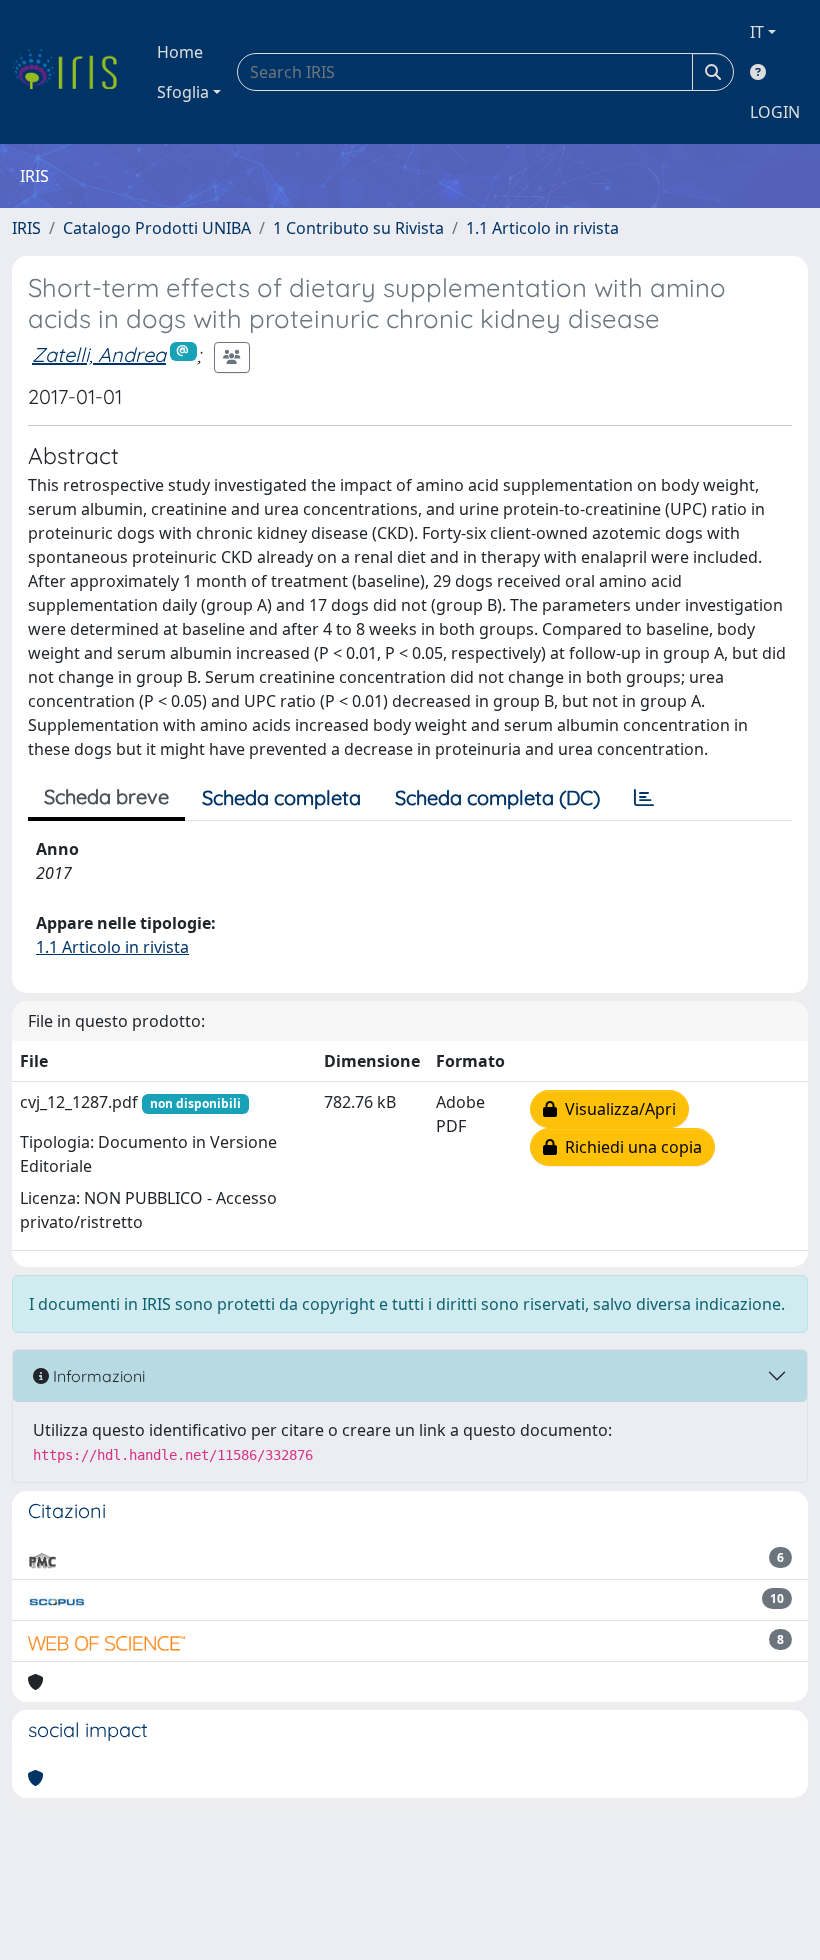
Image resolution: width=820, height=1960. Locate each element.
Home (180, 52)
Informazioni (97, 1376)
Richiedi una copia (629, 1147)
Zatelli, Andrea (99, 354)
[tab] (644, 798)
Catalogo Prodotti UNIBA (157, 228)
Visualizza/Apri (616, 1109)
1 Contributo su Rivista (358, 228)
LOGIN (775, 112)
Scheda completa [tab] (281, 797)
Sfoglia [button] (183, 92)
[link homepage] (72, 72)
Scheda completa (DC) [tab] (497, 797)
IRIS (26, 228)
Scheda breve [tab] (106, 796)
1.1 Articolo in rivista (542, 228)
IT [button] (757, 32)
